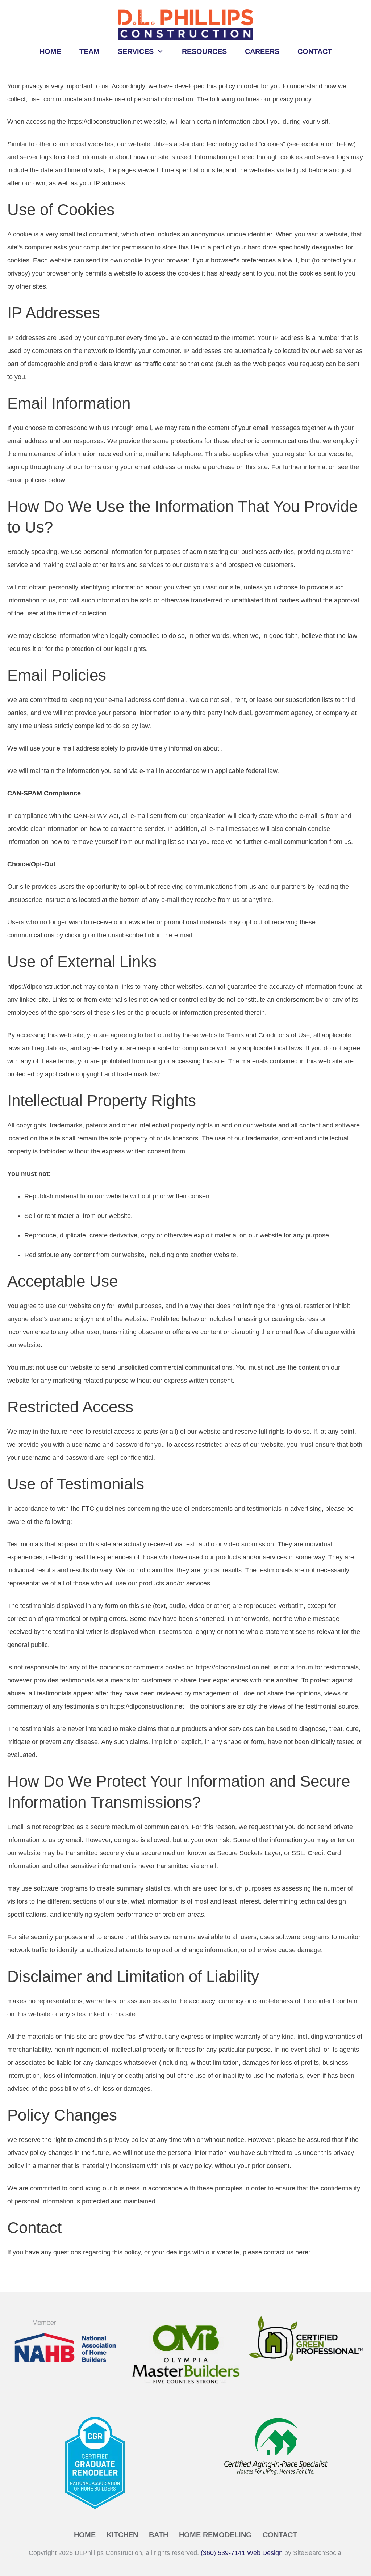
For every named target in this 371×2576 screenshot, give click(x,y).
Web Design (265, 2553)
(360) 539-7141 (223, 2553)
